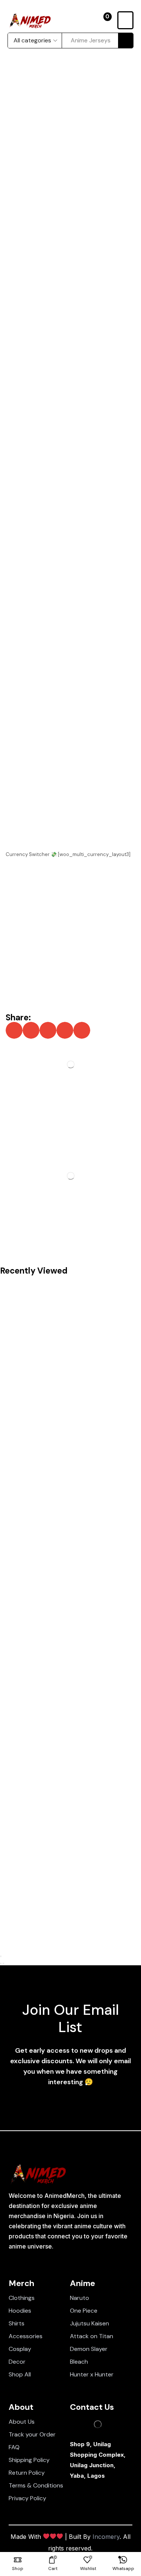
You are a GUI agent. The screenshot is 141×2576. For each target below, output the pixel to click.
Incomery (106, 2537)
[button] (104, 20)
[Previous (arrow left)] (1, 1963)
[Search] (126, 41)
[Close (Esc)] (1, 1956)
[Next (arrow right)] (3, 1963)
